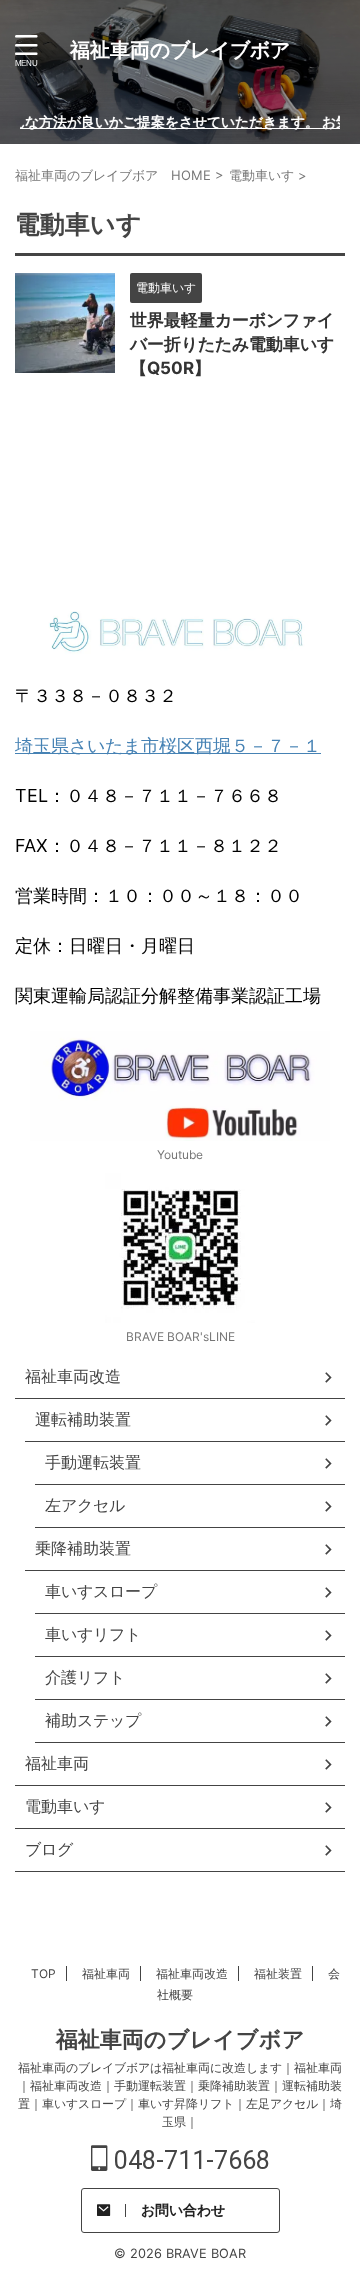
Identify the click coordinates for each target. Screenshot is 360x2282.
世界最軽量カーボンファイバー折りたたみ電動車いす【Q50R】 (232, 344)
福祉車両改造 (192, 1973)
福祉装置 (278, 1973)
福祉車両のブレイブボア (180, 50)
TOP (43, 1973)
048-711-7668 (189, 2160)
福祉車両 (106, 1973)
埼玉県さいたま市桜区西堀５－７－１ (168, 745)
